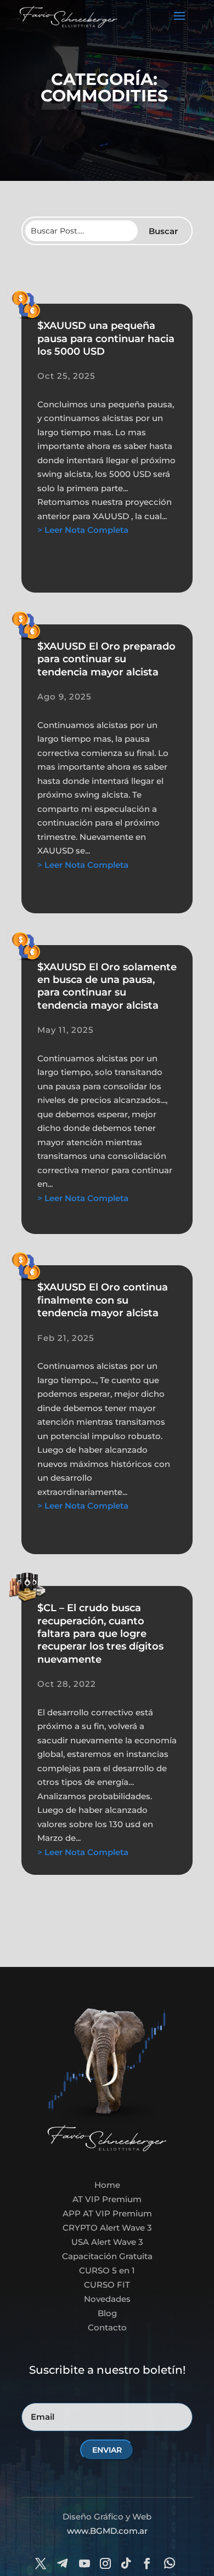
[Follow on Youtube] (85, 2563)
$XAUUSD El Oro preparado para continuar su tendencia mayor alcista (106, 659)
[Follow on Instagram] (105, 2563)
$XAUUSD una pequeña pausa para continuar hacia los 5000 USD (106, 339)
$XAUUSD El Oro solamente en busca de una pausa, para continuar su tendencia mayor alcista (107, 986)
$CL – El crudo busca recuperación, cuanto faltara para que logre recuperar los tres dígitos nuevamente (100, 1634)
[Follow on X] (41, 2563)
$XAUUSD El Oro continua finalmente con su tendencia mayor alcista (103, 1300)
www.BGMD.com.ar (107, 2531)
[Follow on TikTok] (126, 2563)
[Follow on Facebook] (147, 2563)
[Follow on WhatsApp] (170, 2563)
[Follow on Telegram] (63, 2563)
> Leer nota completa (83, 530)
